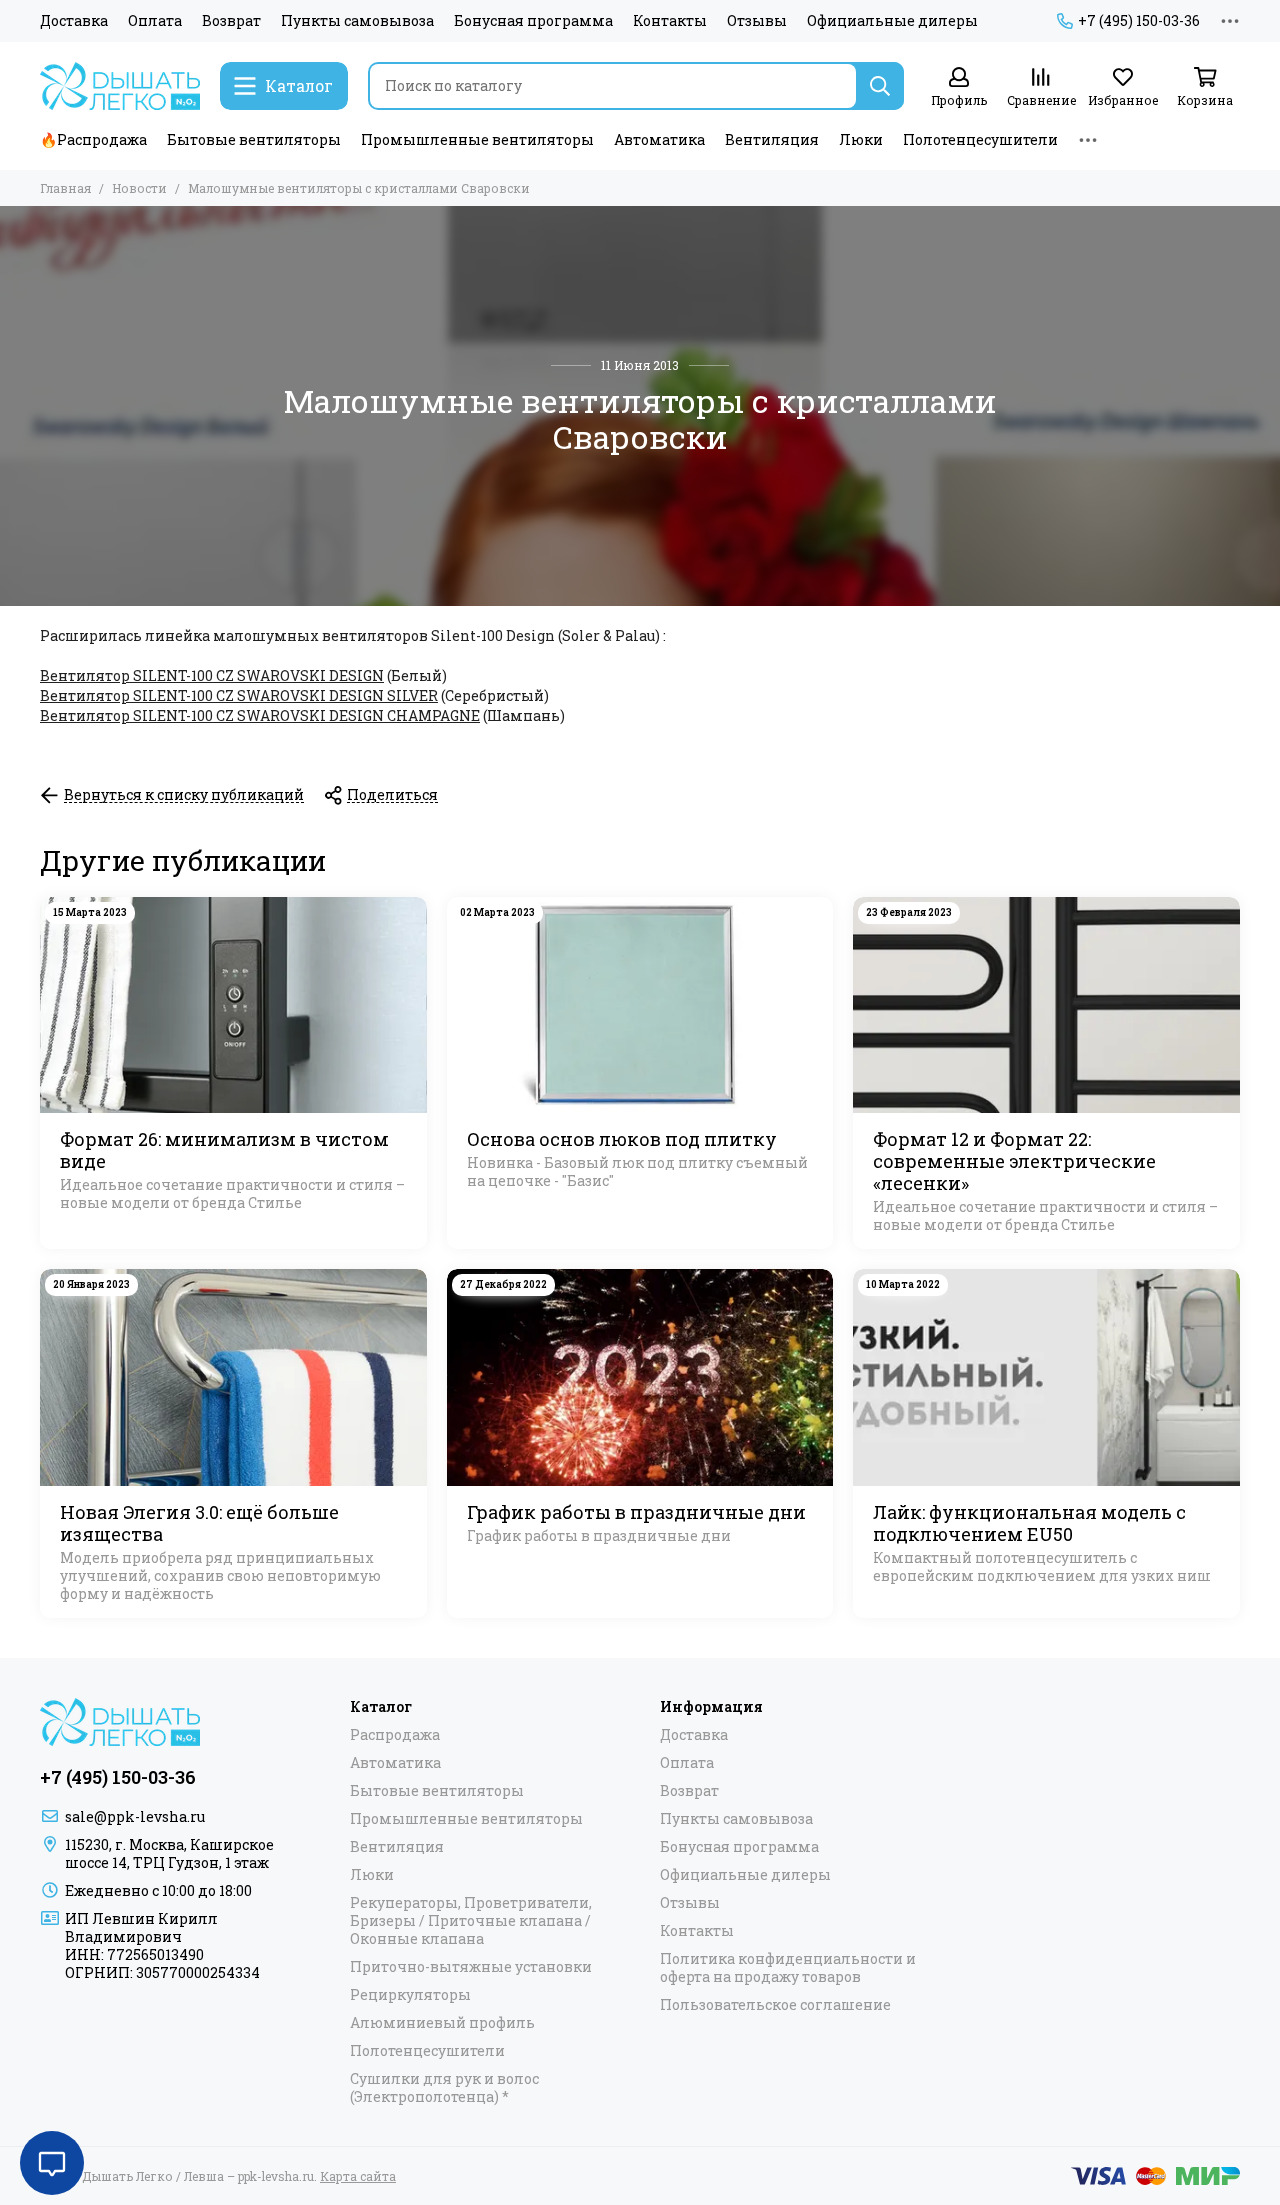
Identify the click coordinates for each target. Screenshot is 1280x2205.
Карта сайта (358, 2176)
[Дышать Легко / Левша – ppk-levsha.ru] (120, 86)
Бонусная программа (533, 21)
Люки (861, 139)
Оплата (155, 21)
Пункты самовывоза (357, 21)
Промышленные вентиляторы (477, 139)
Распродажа (395, 1735)
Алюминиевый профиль (442, 2023)
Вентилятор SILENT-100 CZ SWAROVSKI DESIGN (212, 675)
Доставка (74, 21)
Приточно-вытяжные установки (471, 1967)
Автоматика (659, 139)
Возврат (231, 21)
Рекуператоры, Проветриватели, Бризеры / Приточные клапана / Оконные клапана (471, 1921)
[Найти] (880, 86)
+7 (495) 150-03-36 (1139, 21)
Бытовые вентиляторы (254, 139)
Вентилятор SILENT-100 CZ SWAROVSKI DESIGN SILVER (239, 695)
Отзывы (757, 21)
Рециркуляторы (410, 1995)
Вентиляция (772, 139)
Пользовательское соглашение (775, 2005)
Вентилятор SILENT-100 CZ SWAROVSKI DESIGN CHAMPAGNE (260, 715)
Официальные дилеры (892, 21)
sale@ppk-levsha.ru (135, 1816)
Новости (139, 188)
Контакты (670, 21)
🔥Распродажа (93, 139)
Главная (65, 188)
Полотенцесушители (980, 139)
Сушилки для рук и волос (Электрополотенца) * (444, 2088)
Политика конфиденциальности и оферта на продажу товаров (788, 1968)
